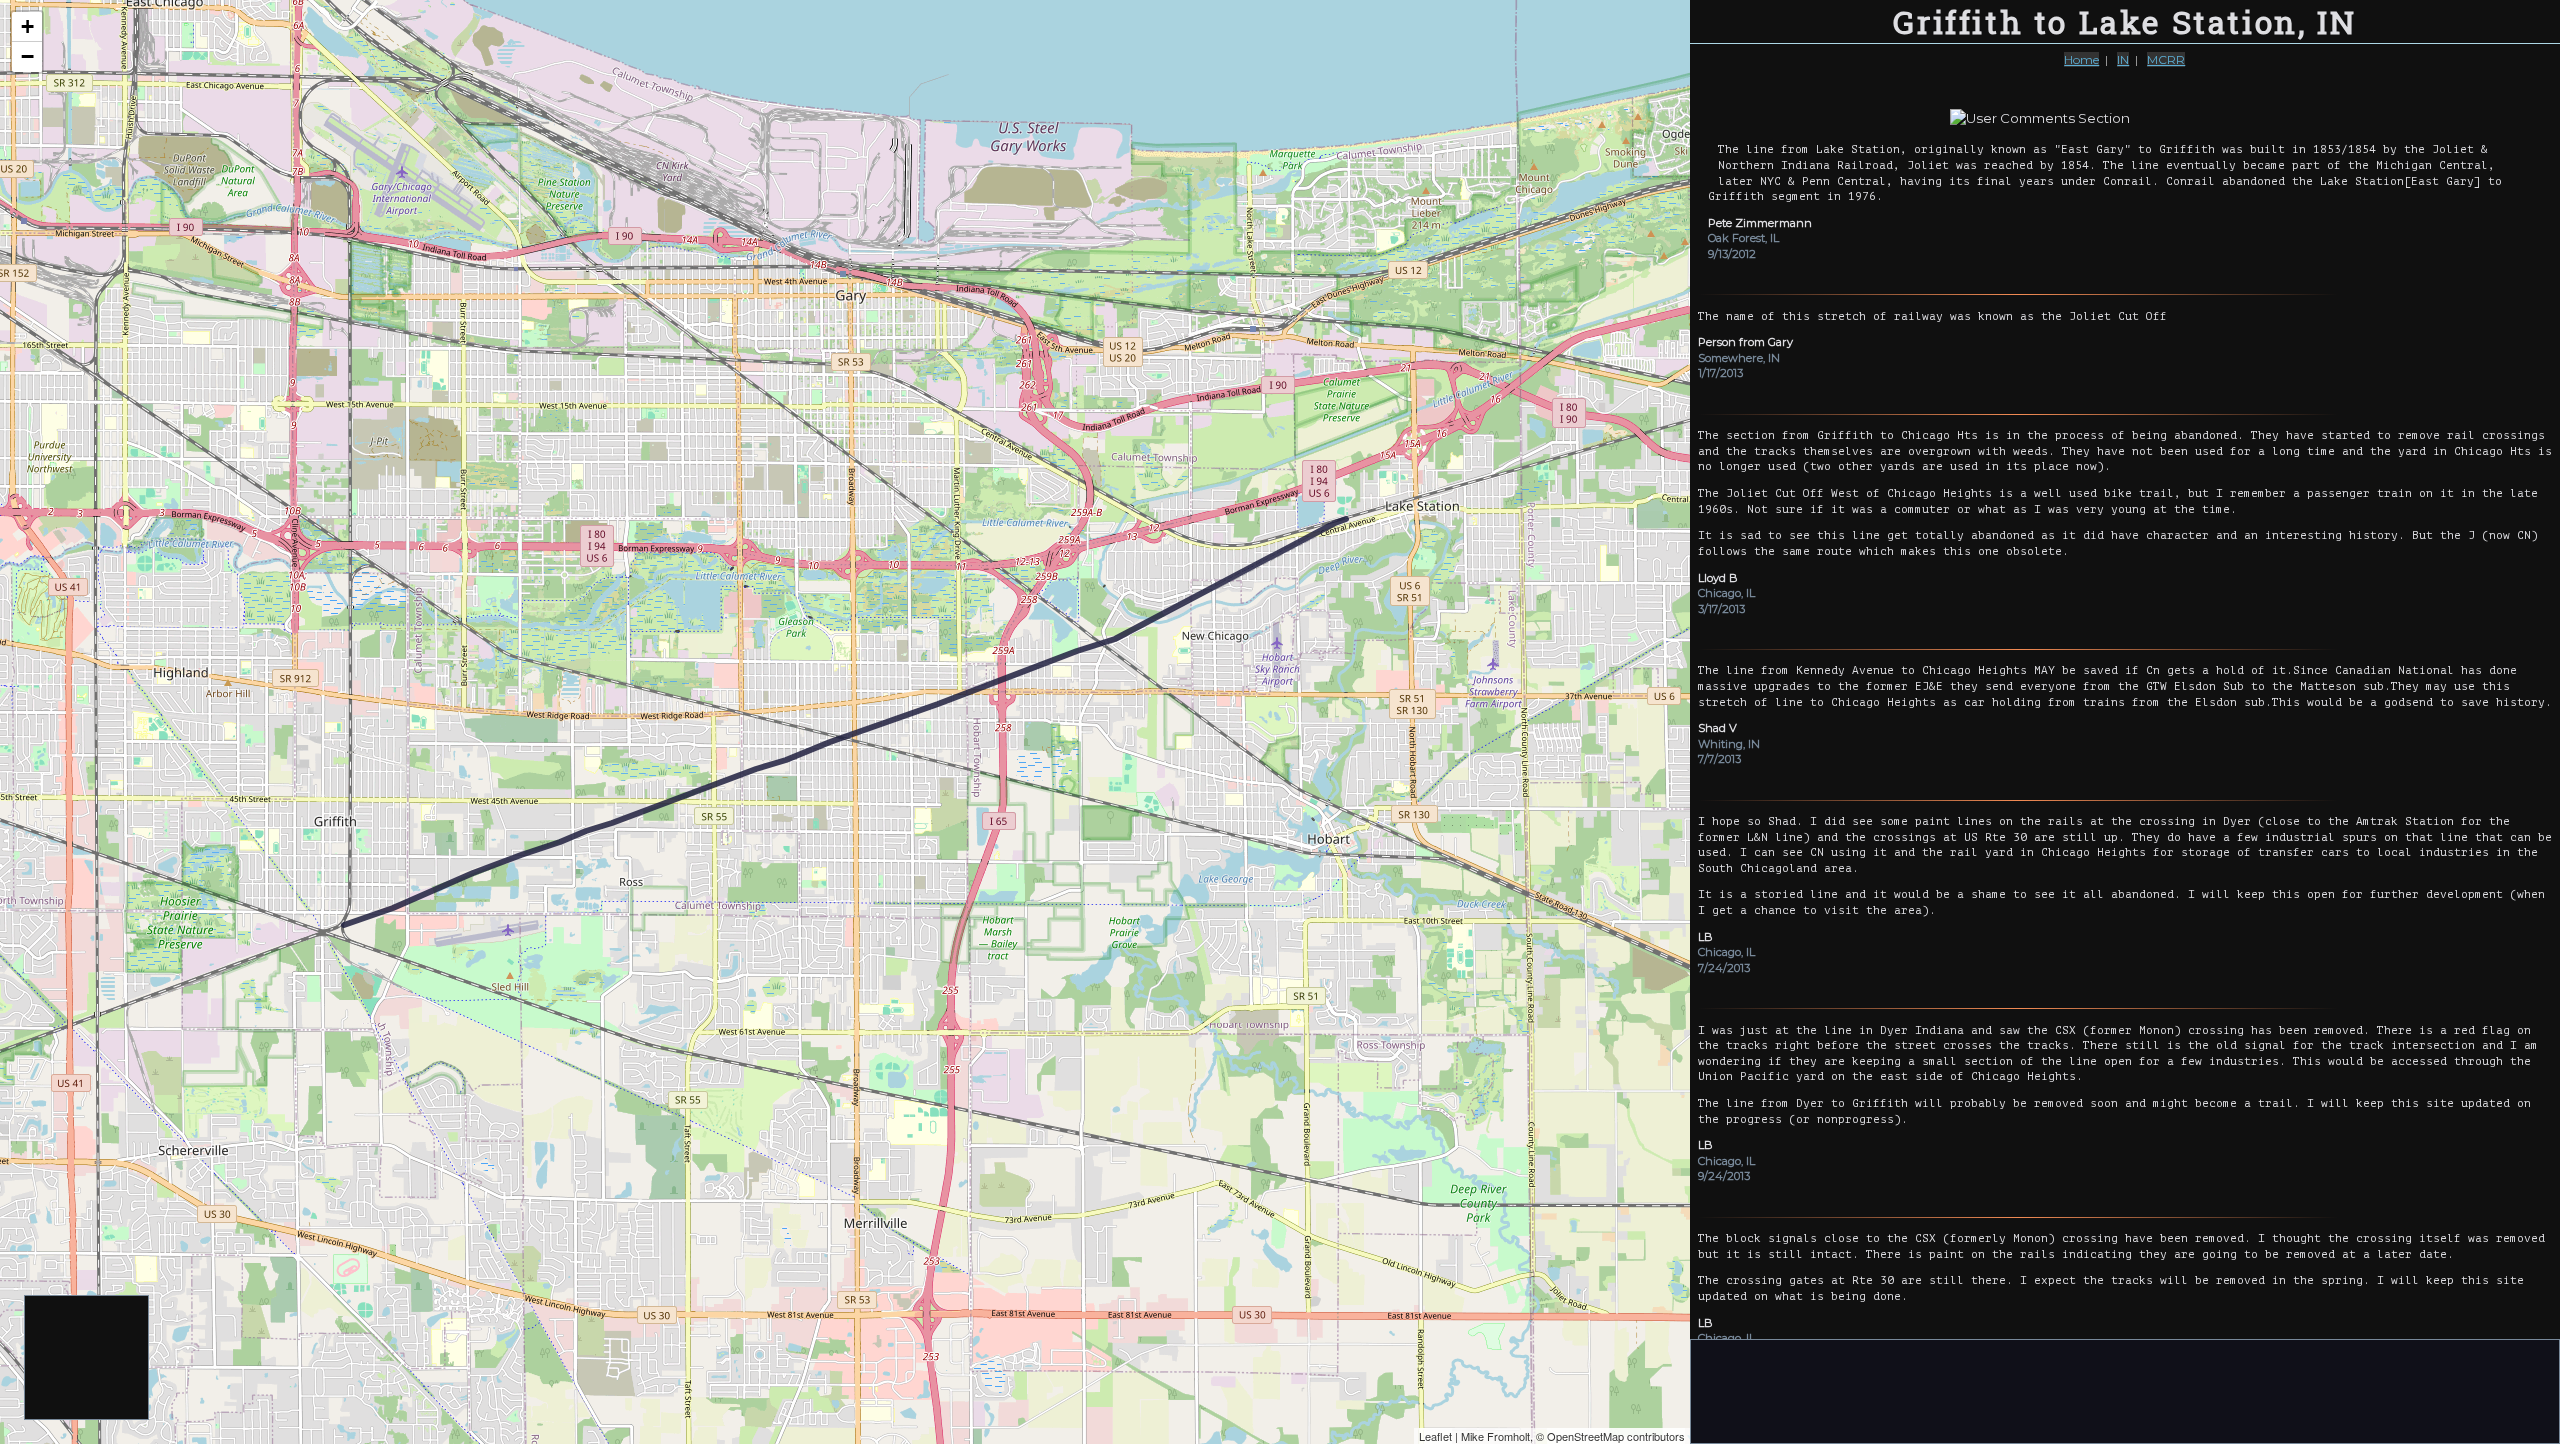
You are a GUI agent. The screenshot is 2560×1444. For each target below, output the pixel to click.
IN (2123, 59)
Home (2081, 59)
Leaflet (1435, 1436)
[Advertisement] (87, 1358)
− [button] (27, 56)
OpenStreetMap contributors (1616, 1436)
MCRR (2166, 59)
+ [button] (27, 26)
